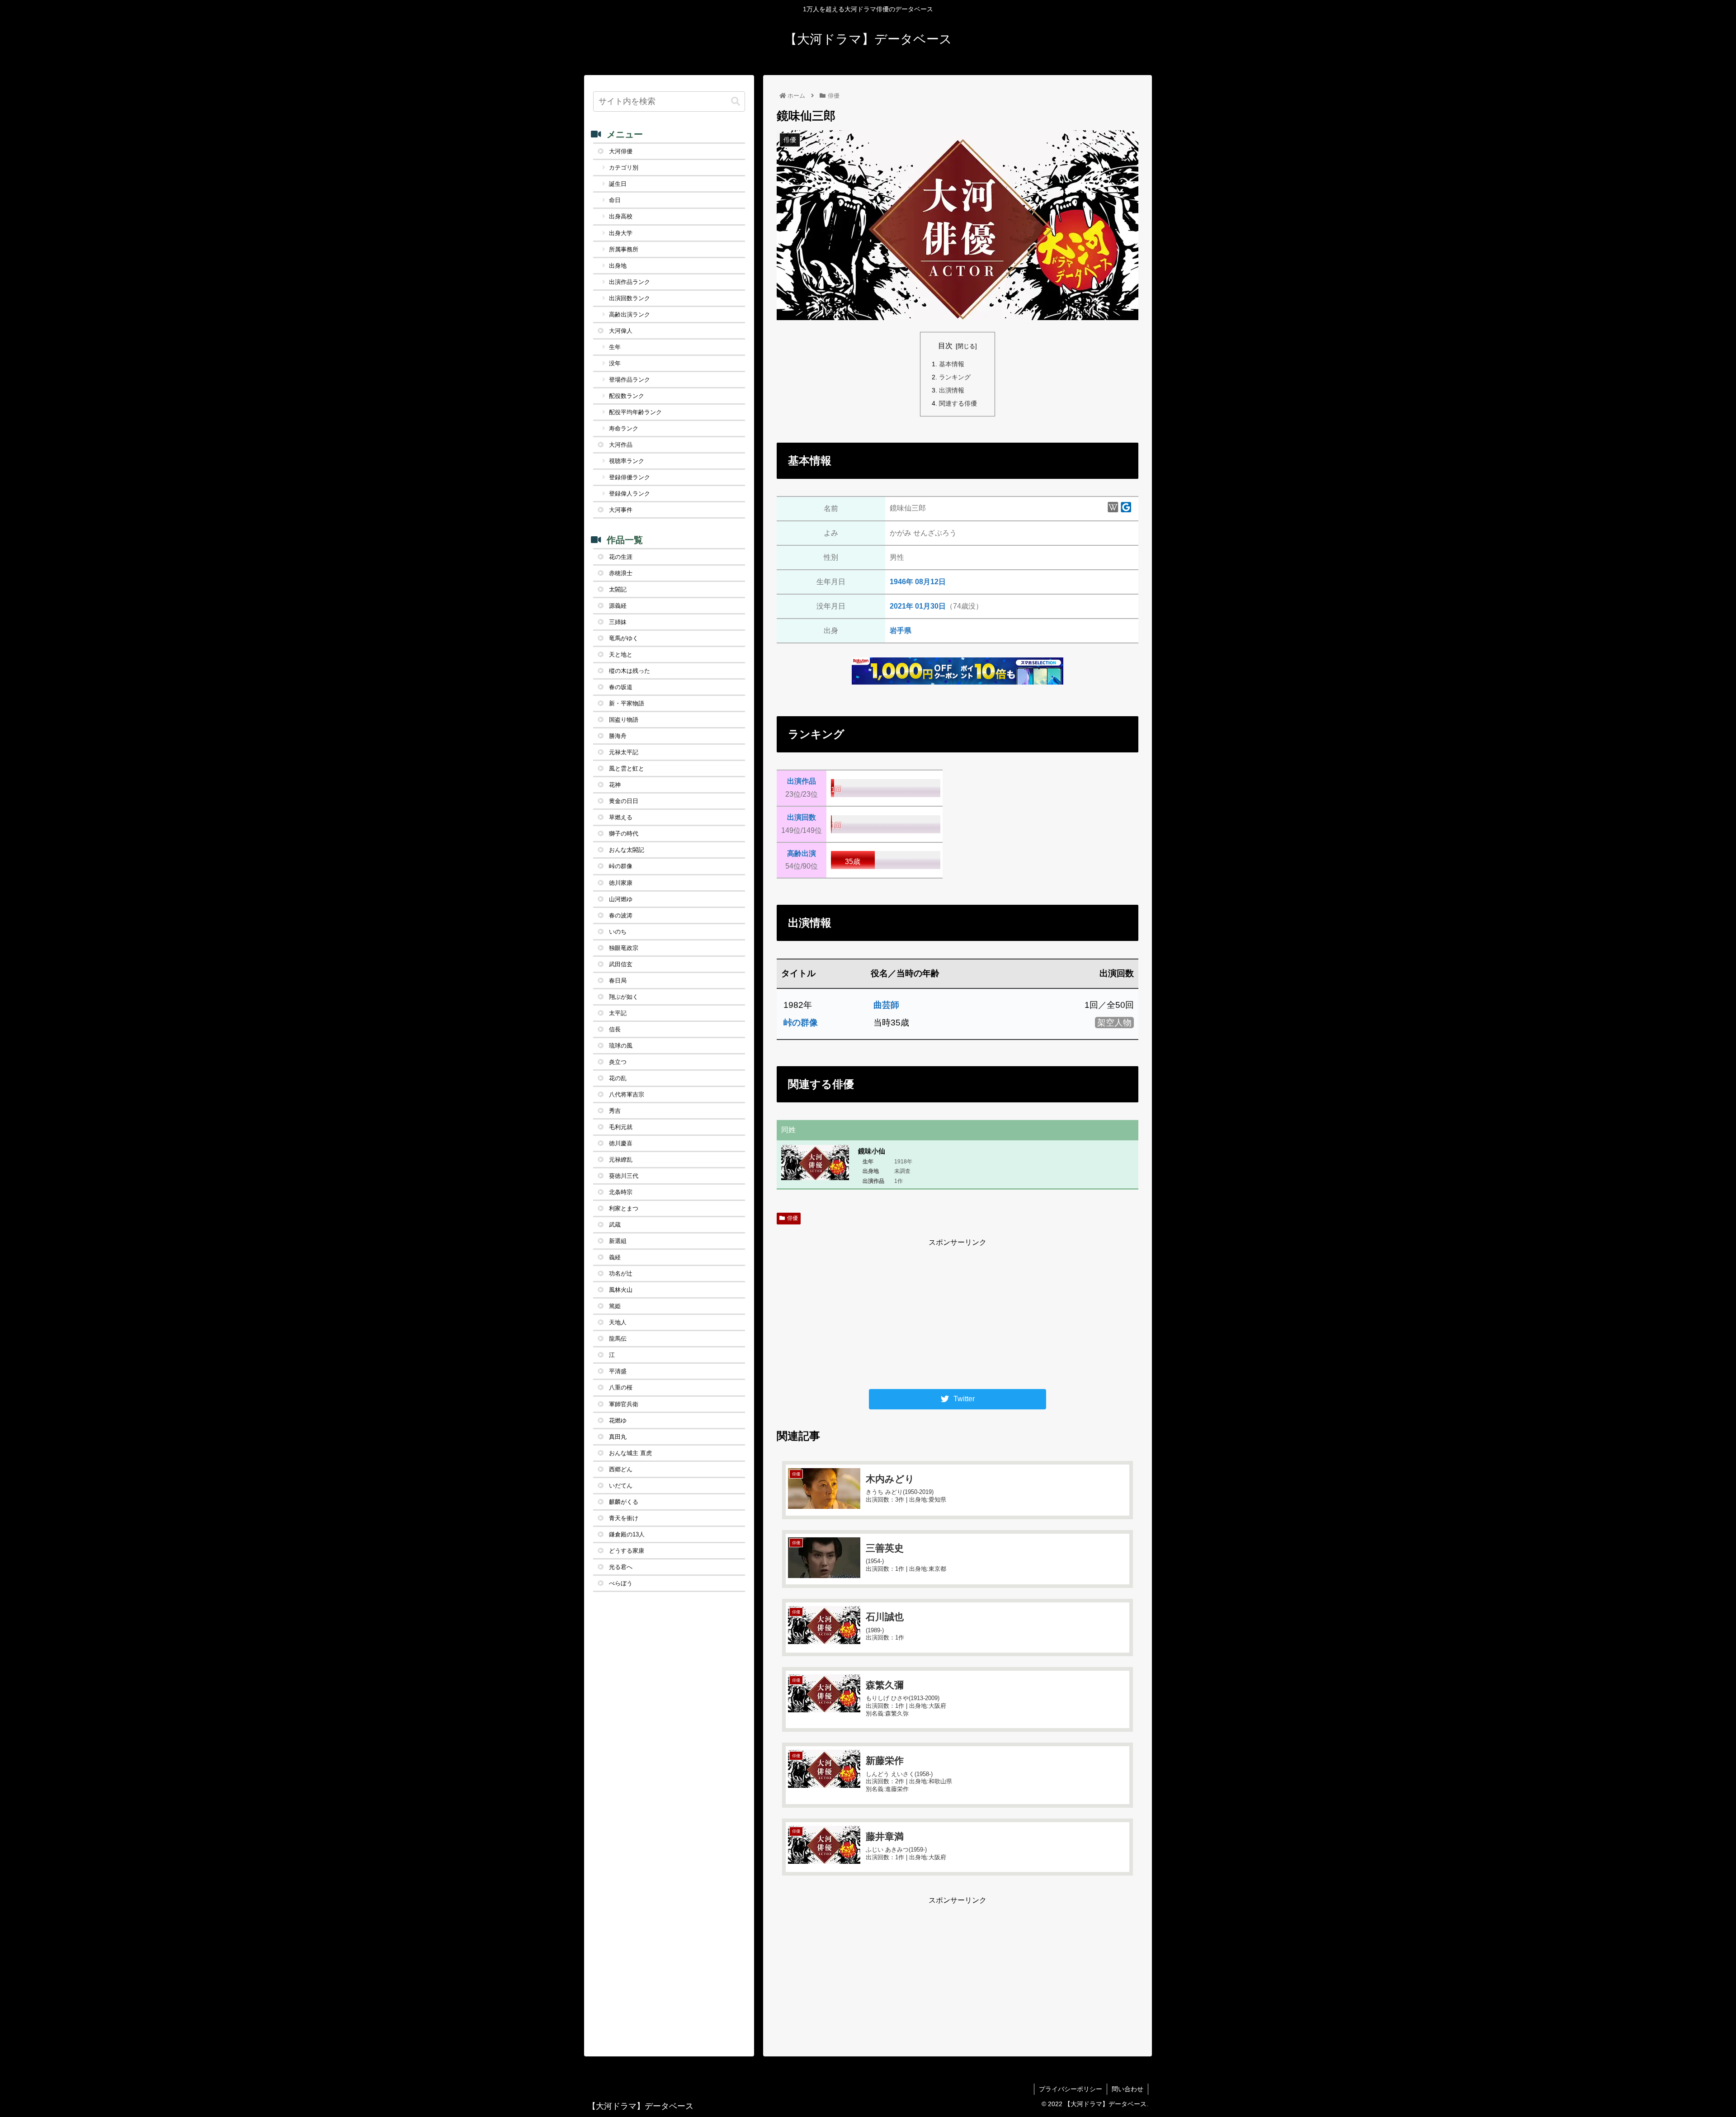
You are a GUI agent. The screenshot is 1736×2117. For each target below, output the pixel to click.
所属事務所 (624, 249)
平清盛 (618, 1371)
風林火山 (621, 1290)
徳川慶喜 (621, 1143)
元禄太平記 (624, 752)
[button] (736, 102)
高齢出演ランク (630, 314)
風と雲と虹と (627, 768)
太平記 (618, 1013)
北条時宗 (621, 1192)
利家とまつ (624, 1208)
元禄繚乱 (621, 1160)
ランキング (955, 377)
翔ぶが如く (624, 997)
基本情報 (952, 364)
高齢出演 (802, 853)
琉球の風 (621, 1046)
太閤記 (618, 589)
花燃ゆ (618, 1420)
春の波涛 (621, 915)
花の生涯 (621, 557)
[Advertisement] (958, 1313)
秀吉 (615, 1111)
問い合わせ (1127, 2089)
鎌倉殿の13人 (627, 1534)
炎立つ (618, 1062)
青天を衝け (624, 1518)
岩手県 (901, 631)
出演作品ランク (630, 282)
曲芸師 (886, 1005)
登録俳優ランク (630, 477)
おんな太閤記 (627, 850)
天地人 (618, 1322)
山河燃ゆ (621, 899)
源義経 (618, 606)
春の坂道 (621, 687)
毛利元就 (621, 1127)
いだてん (621, 1486)
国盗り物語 (624, 720)
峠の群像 (801, 1023)
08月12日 (930, 582)
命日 (615, 200)
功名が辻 (621, 1274)
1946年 (901, 582)
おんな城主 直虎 (630, 1453)
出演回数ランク (630, 298)
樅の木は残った (630, 671)
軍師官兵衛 (624, 1404)
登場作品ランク (630, 380)
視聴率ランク (627, 461)
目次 (945, 346)
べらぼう (621, 1583)
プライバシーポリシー (1071, 2089)
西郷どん (621, 1469)
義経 (615, 1257)
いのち (618, 932)
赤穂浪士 (621, 573)
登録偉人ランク (630, 494)
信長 (615, 1029)
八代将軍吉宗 (627, 1094)
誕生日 (618, 184)
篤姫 (615, 1306)
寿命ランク (624, 428)
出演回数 (802, 817)
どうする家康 (627, 1551)
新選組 (618, 1241)
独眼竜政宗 (624, 948)
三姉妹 (618, 622)
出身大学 (621, 233)
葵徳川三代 (624, 1176)
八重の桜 (621, 1387)
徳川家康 (621, 883)
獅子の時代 (624, 834)
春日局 (618, 981)
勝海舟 (618, 736)
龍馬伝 (618, 1339)
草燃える (621, 817)
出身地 (618, 266)
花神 (615, 785)
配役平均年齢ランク (635, 412)
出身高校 (621, 216)
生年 (615, 347)
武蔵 (615, 1225)
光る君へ (621, 1567)
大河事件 (621, 510)
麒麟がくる (624, 1502)
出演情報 (952, 390)
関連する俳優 (958, 403)
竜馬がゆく (624, 638)
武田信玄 (621, 964)
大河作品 (621, 445)
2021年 (902, 606)
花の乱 (618, 1078)
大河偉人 (621, 331)
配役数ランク (627, 396)
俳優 (793, 1218)
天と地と (621, 654)
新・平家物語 (627, 703)
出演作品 (802, 781)
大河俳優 (621, 151)
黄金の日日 (624, 801)
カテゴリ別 (624, 168)
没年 (615, 363)
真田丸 (618, 1437)
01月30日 (930, 606)
